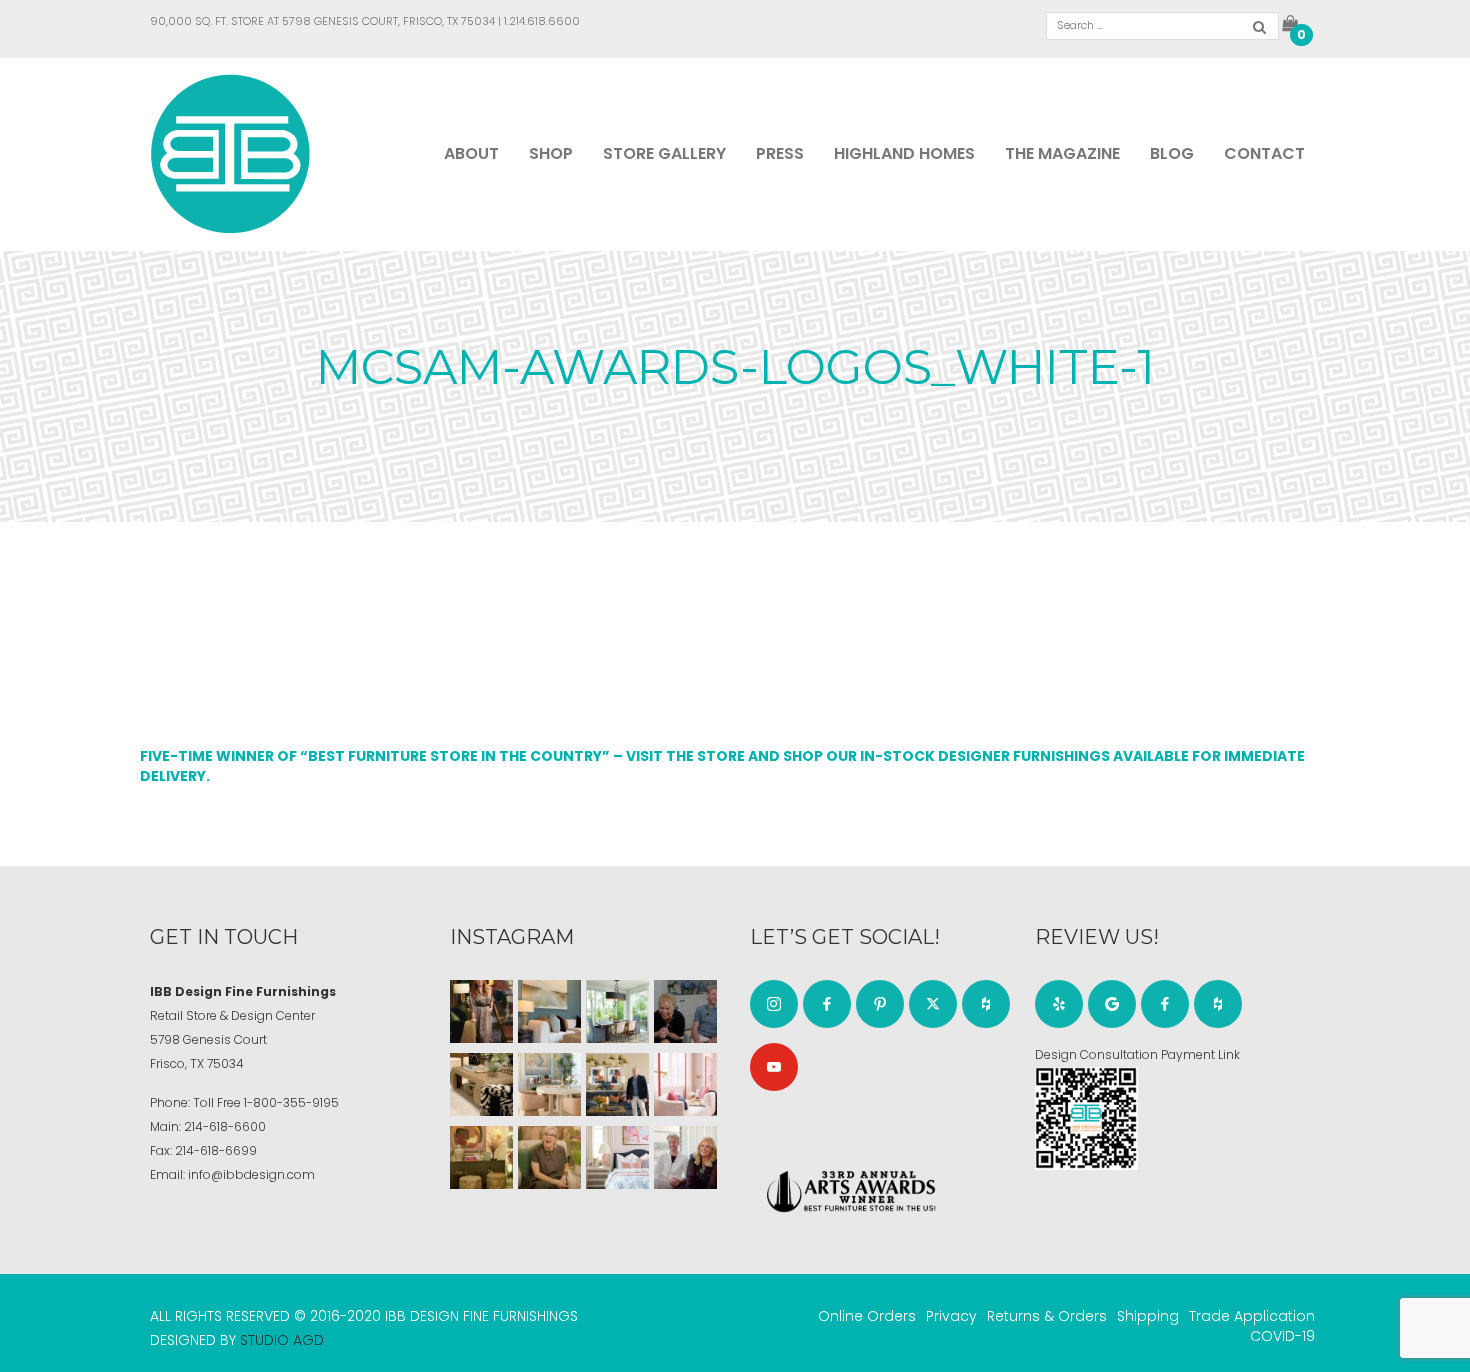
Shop (551, 153)
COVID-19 (1282, 1336)
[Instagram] (774, 1004)
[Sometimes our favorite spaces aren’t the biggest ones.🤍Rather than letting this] (685, 1084)
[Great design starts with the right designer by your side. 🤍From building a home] (549, 1084)
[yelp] (1059, 1004)
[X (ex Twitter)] (933, 1004)
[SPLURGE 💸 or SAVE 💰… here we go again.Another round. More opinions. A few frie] (685, 1157)
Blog (1172, 153)
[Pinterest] (880, 1004)
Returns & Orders (1047, 1316)
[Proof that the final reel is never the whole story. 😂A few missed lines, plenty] (685, 1011)
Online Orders (867, 1316)
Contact (1264, 153)
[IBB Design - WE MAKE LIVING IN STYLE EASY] (230, 153)
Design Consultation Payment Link (1137, 1054)
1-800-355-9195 (291, 1102)
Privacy (951, 1316)
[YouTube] (774, 1067)
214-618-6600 (225, 1126)
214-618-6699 (216, 1150)
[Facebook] (827, 1004)
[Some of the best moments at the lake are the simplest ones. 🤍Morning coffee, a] (617, 1011)
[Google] (1112, 1004)
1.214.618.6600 (542, 21)
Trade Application (1252, 1316)
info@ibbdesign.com (251, 1174)
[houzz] (986, 1004)
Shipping (1148, 1316)
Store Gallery (664, 153)
